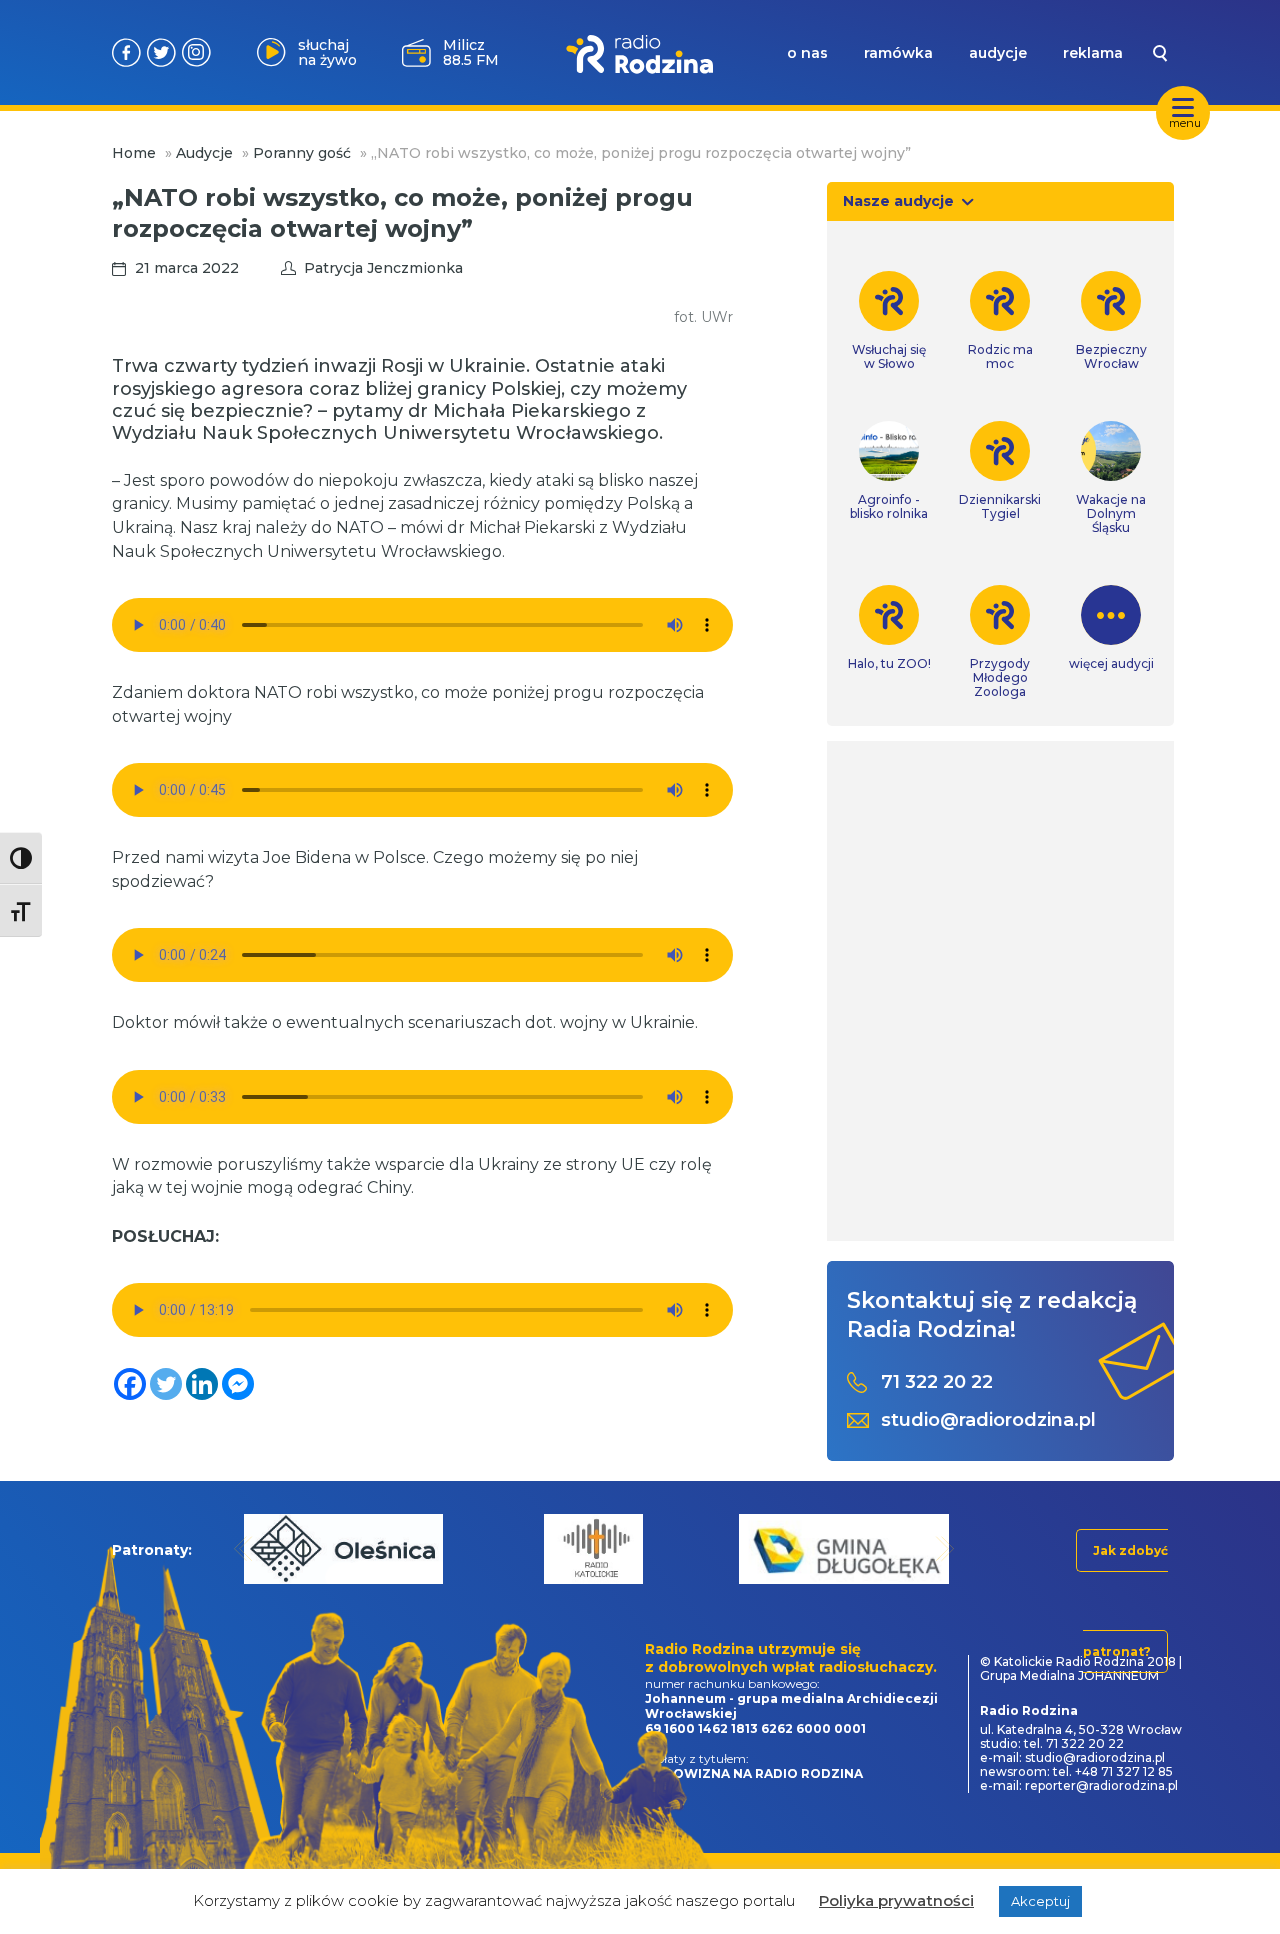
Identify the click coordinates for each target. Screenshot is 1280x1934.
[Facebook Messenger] (238, 1384)
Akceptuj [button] (1040, 1901)
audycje (998, 53)
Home (134, 153)
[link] (889, 321)
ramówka (898, 53)
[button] (243, 1548)
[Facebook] (130, 1384)
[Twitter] (166, 1384)
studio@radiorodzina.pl (988, 1420)
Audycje (204, 153)
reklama (1093, 53)
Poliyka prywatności (896, 1900)
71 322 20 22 (937, 1382)
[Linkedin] (202, 1384)
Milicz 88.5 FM (471, 52)
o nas (807, 53)
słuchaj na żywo (327, 52)
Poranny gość (302, 153)
